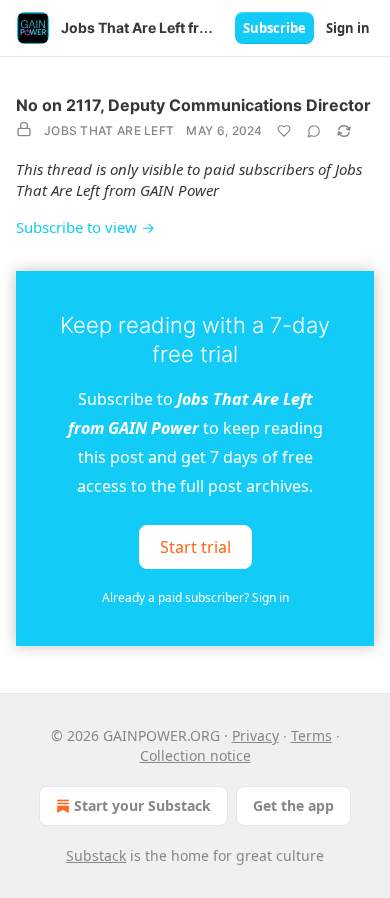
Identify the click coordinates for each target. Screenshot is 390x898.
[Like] (284, 131)
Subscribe (274, 28)
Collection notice (195, 755)
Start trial (195, 547)
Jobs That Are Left (109, 130)
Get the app (293, 805)
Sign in (348, 28)
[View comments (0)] (314, 131)
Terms (311, 735)
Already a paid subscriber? (195, 597)
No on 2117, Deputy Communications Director (193, 105)
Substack (96, 855)
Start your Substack (142, 805)
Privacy (255, 735)
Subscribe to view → (85, 227)
